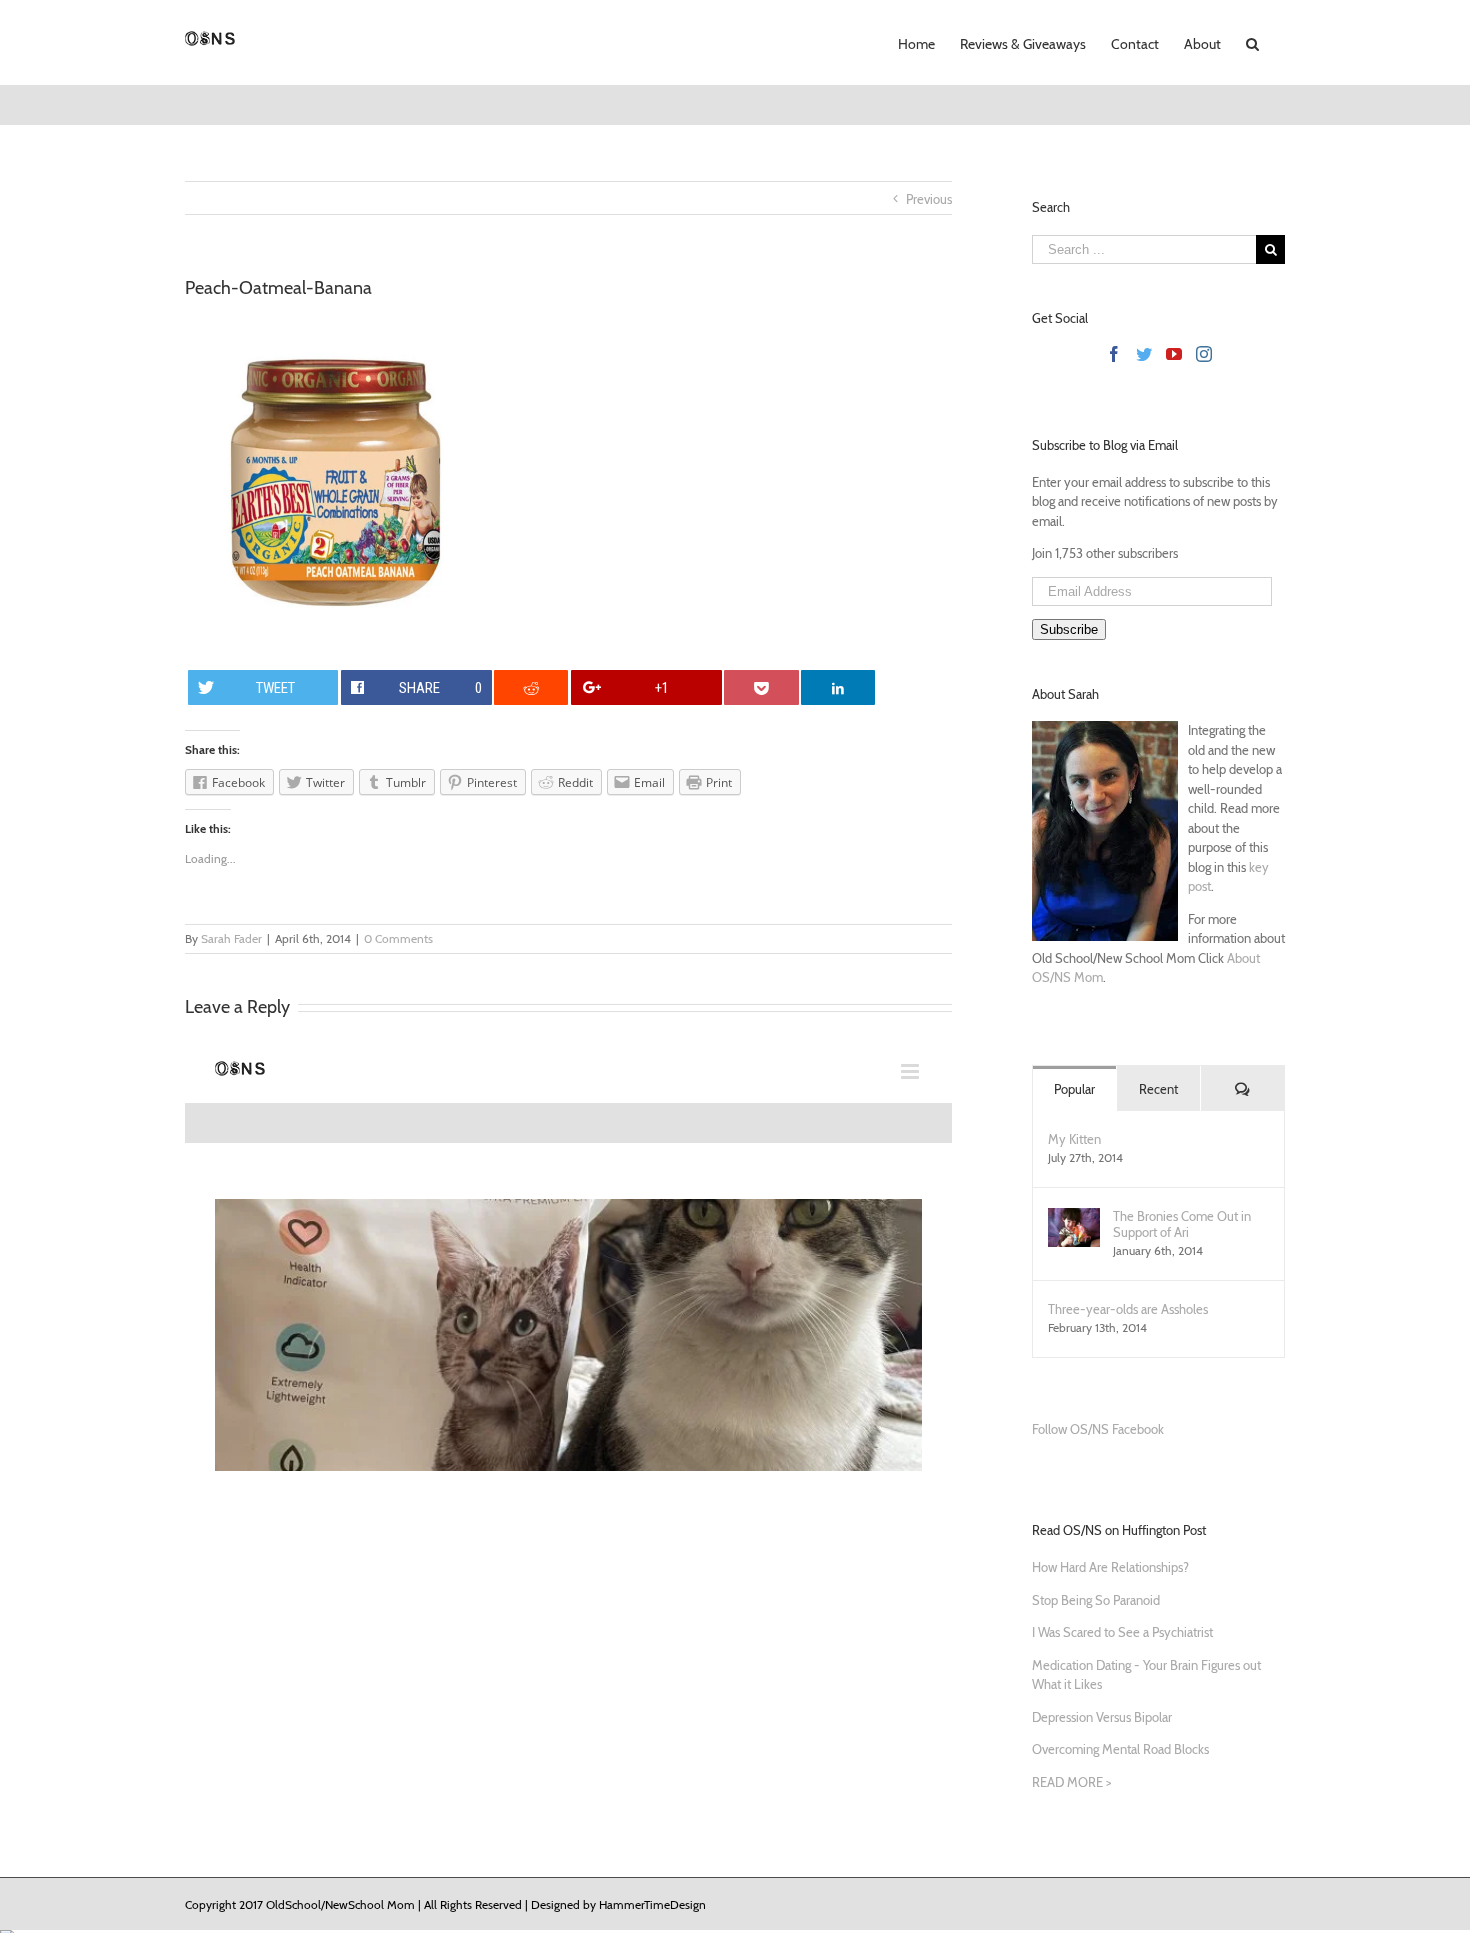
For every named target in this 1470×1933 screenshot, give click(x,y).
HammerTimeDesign (652, 1904)
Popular (1074, 1089)
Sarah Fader (231, 938)
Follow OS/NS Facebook (1098, 1429)
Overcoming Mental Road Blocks (1120, 1749)
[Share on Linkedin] (838, 687)
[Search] (1253, 42)
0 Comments (398, 938)
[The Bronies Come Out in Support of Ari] (1074, 1217)
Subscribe (1069, 629)
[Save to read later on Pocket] (761, 687)
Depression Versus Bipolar (1102, 1717)
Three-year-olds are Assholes (1128, 1309)
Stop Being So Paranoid (1096, 1600)
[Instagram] (1204, 354)
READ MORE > (1071, 1782)
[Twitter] (1144, 354)
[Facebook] (1114, 354)
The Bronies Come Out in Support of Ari (1182, 1224)
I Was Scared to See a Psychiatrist (1122, 1632)
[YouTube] (1174, 354)
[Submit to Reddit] (531, 687)
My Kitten (1074, 1139)
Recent (1158, 1089)
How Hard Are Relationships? (1110, 1567)
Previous (929, 199)
